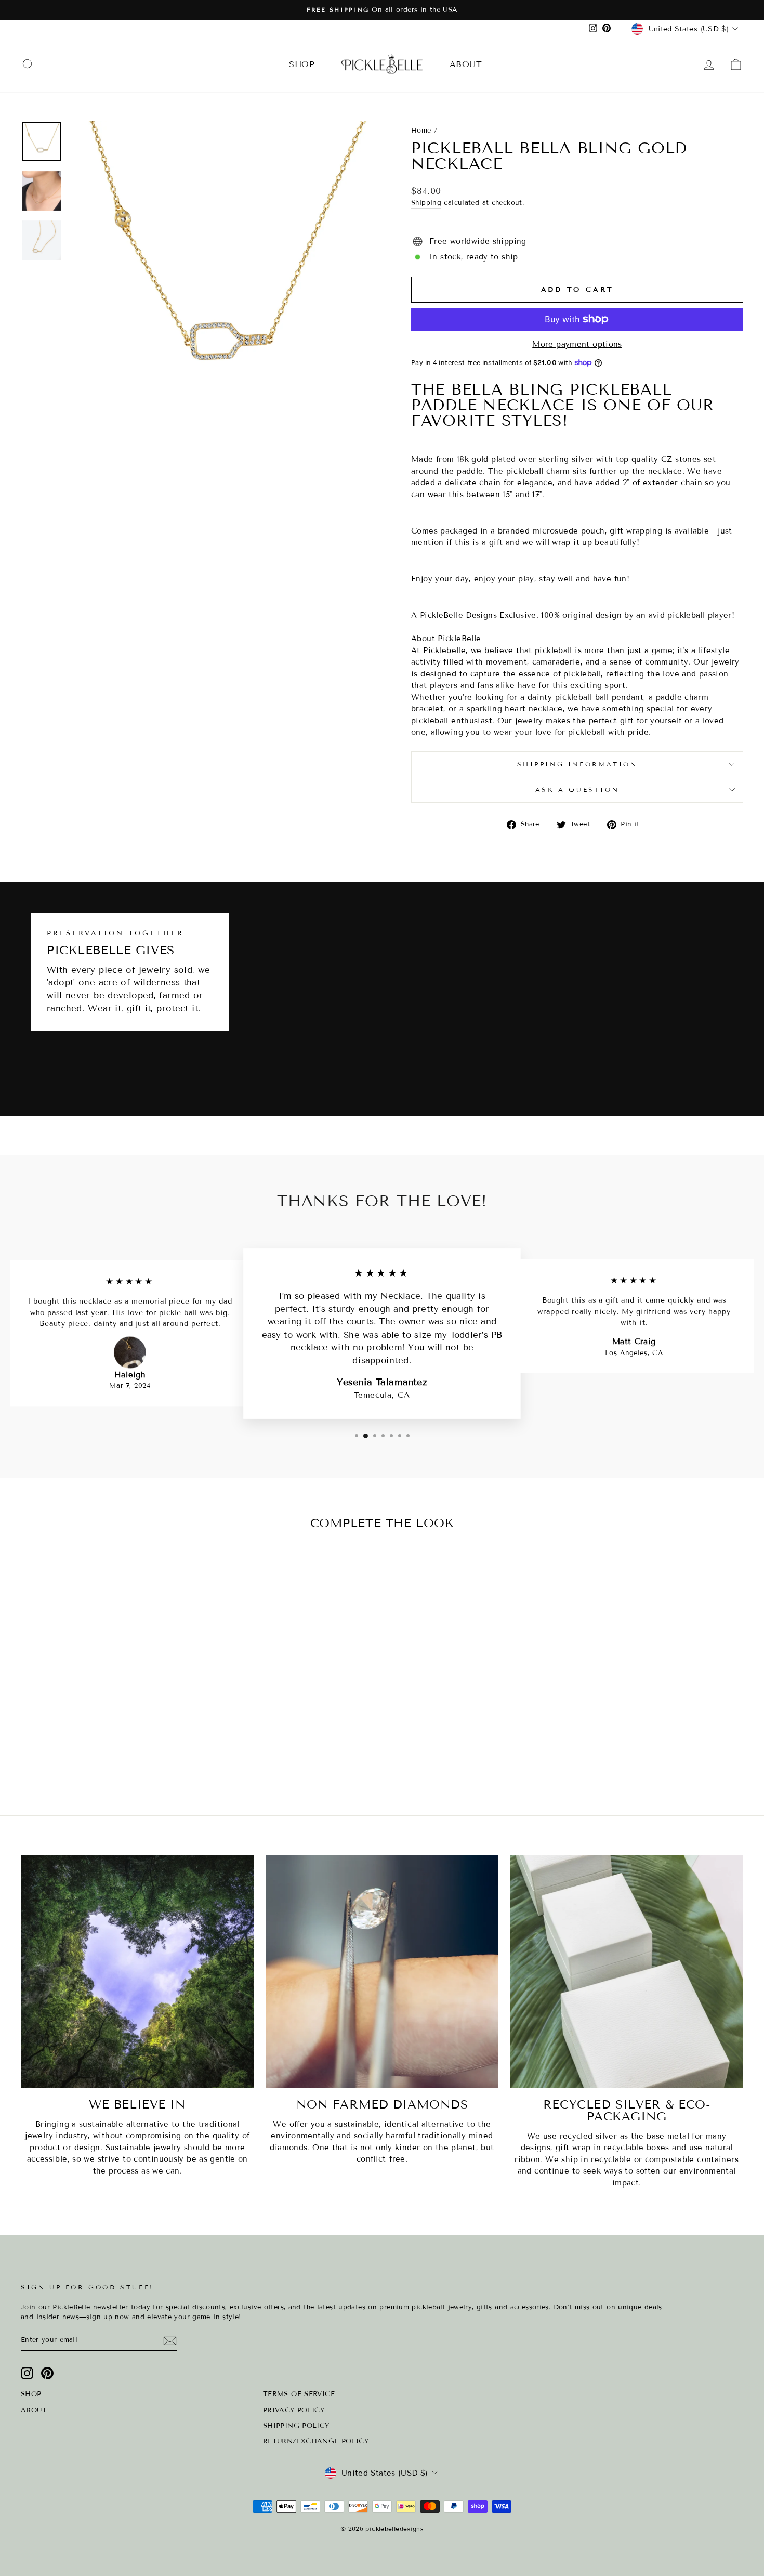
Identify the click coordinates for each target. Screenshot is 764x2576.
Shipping (426, 203)
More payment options (577, 344)
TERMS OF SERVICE (299, 2394)
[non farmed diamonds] (382, 1972)
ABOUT (466, 64)
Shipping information (577, 764)
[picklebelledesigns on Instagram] (27, 2373)
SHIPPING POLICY (296, 2426)
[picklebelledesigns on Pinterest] (47, 2373)
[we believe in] (137, 1972)
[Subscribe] (170, 2341)
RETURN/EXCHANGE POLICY (316, 2441)
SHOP (302, 64)
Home (421, 131)
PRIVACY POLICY (294, 2410)
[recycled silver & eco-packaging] (627, 1972)
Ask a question (577, 790)
